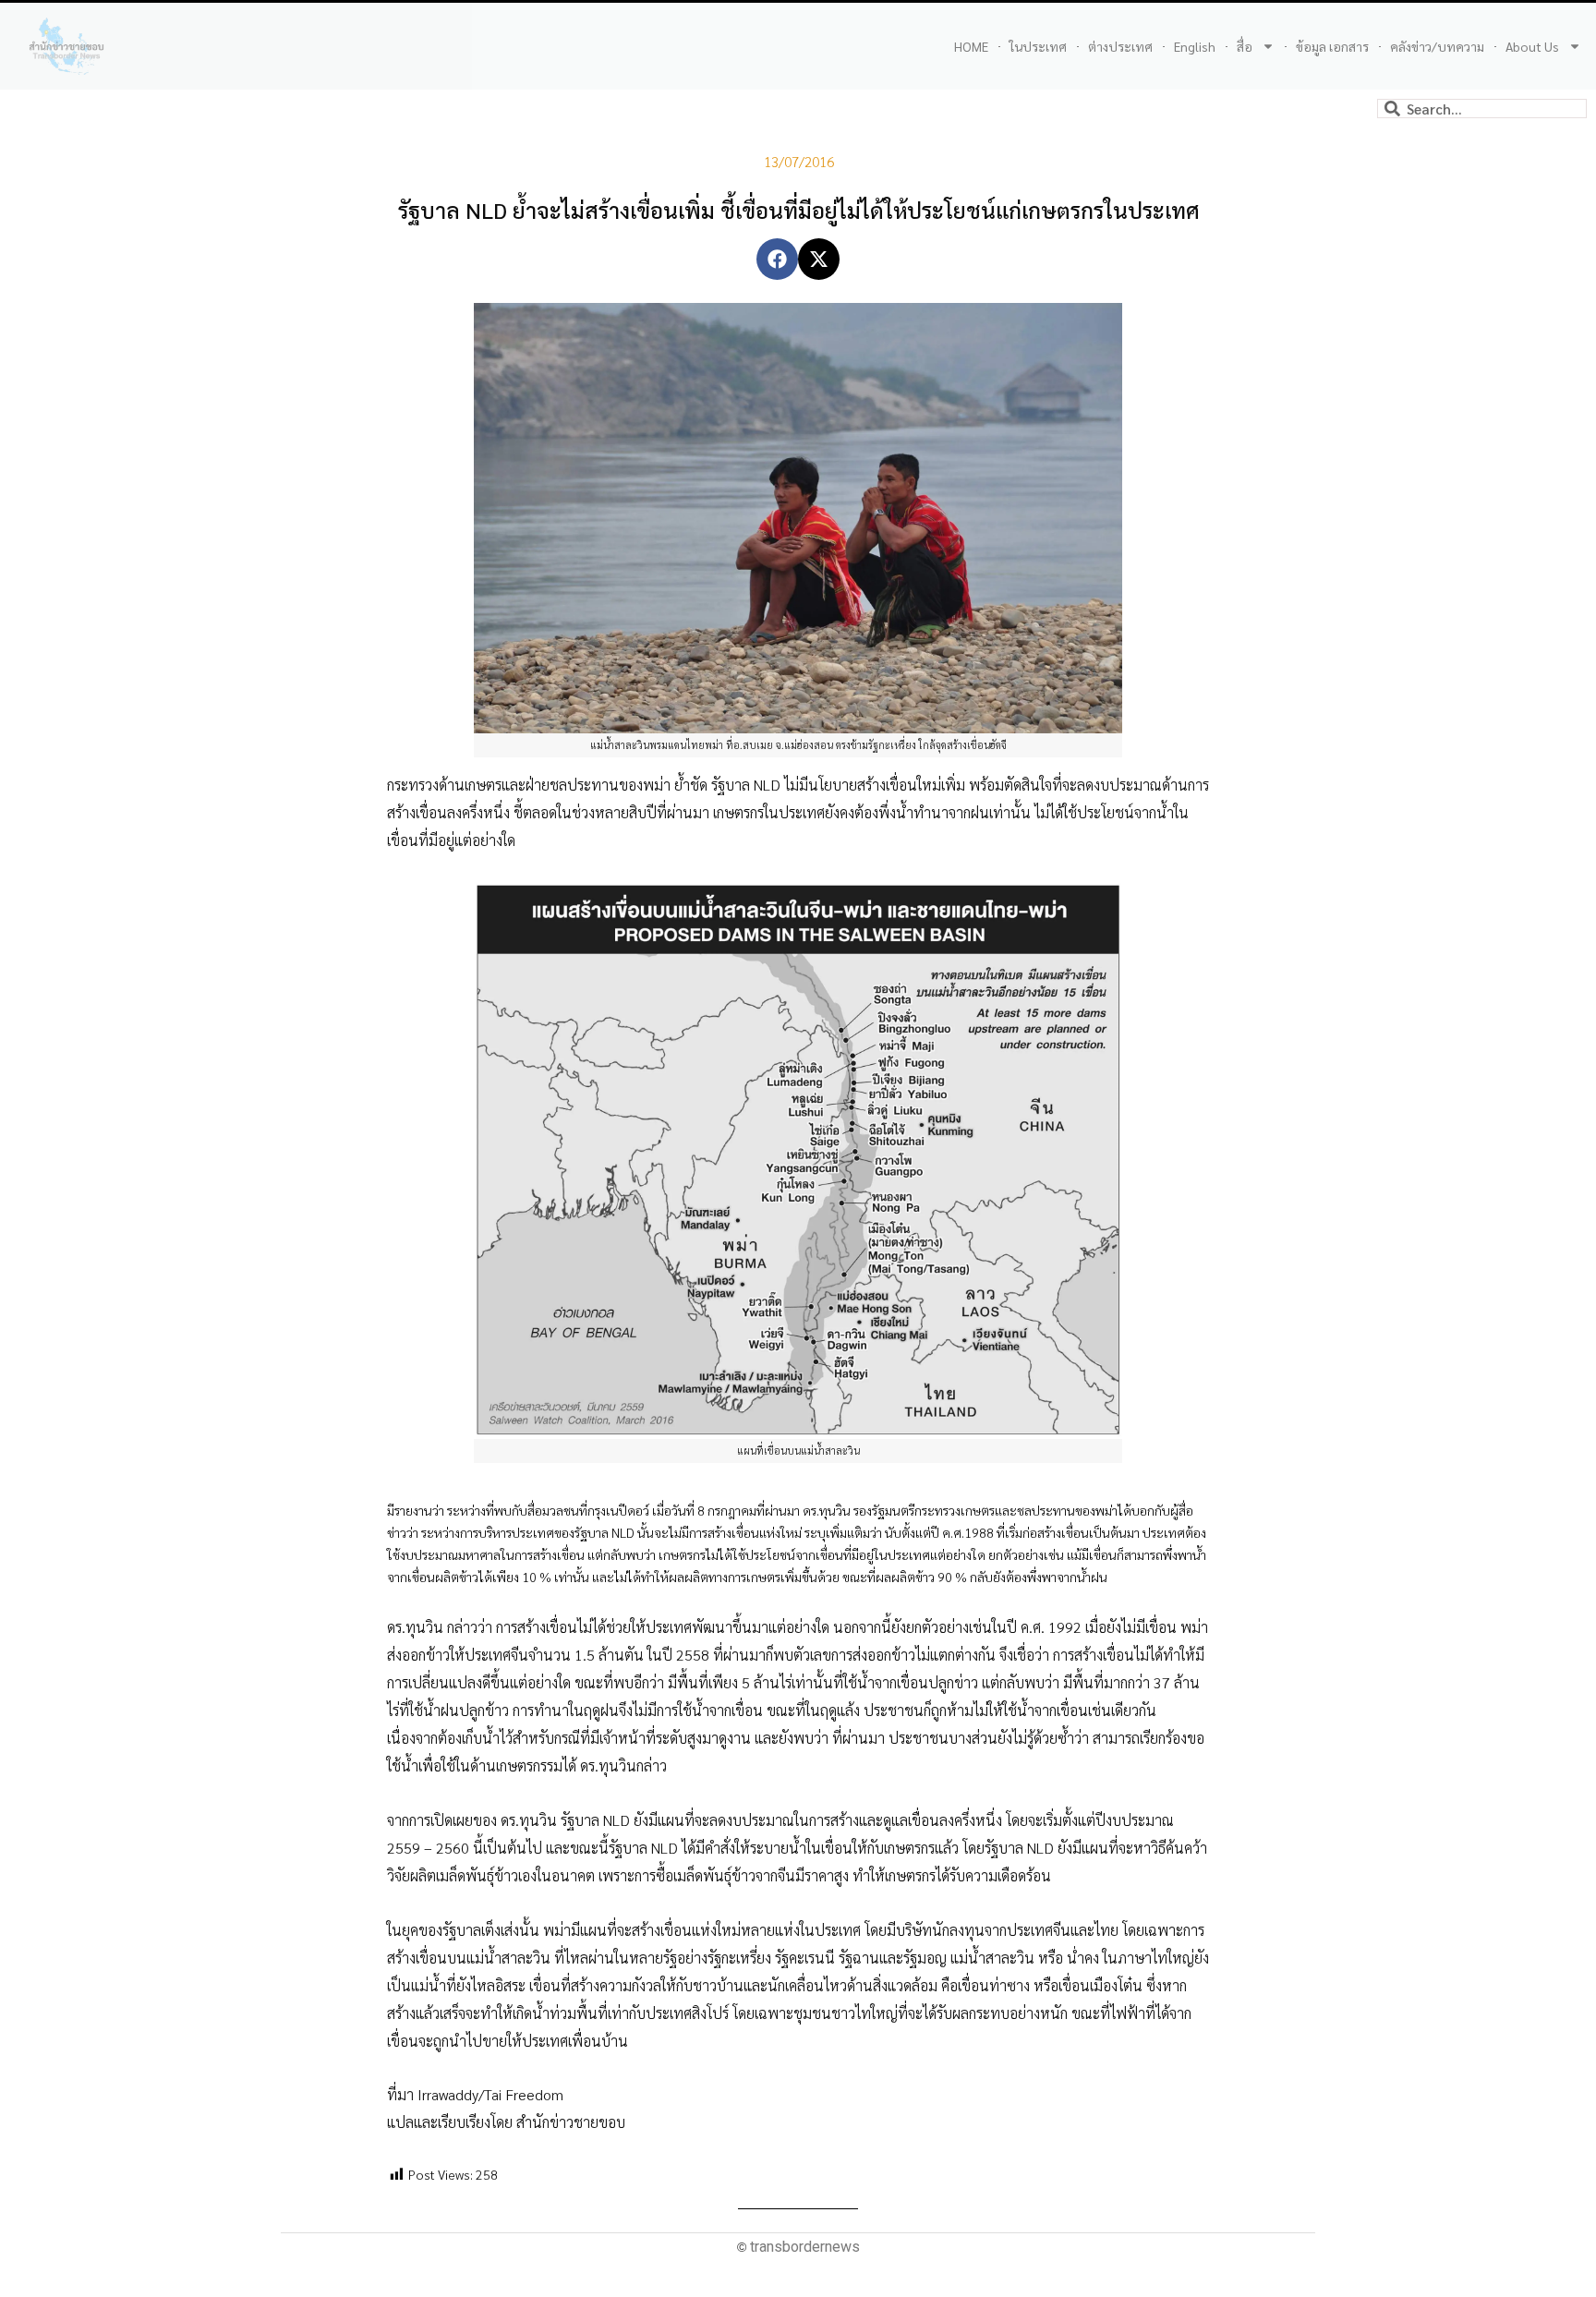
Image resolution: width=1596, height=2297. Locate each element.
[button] (777, 259)
